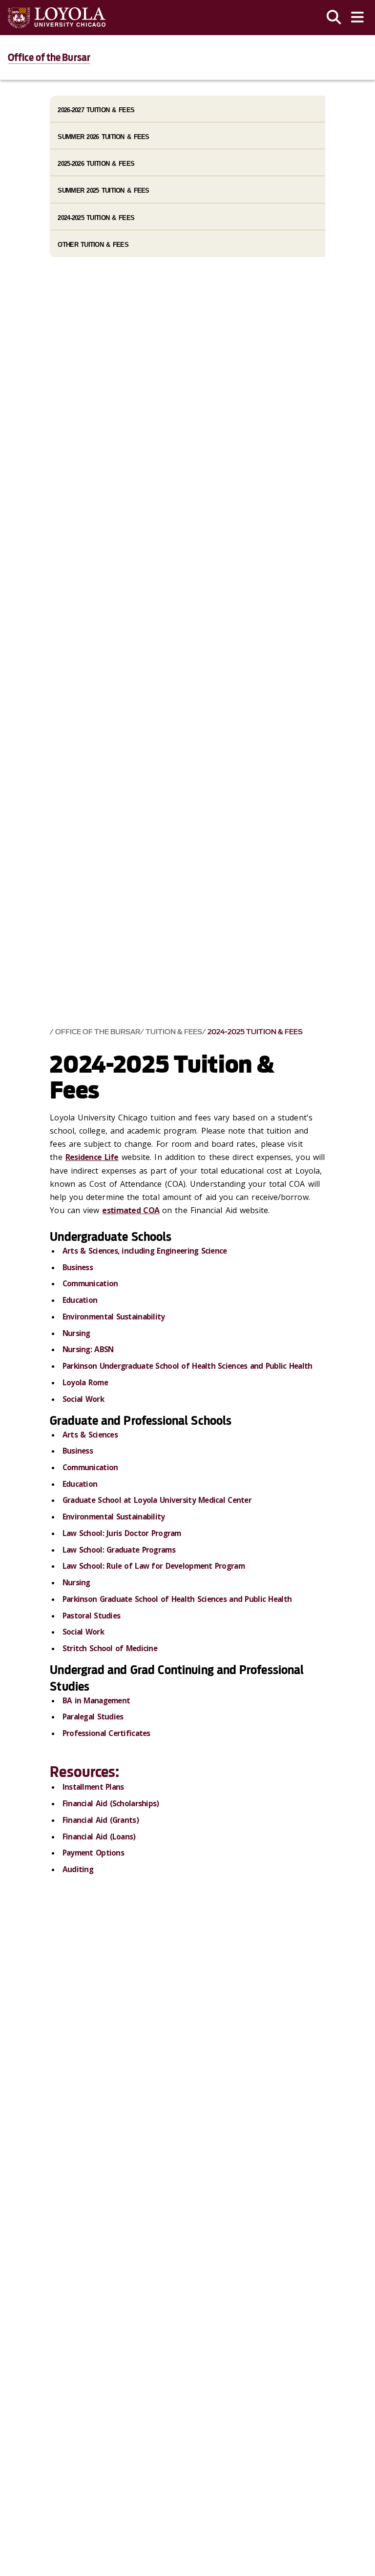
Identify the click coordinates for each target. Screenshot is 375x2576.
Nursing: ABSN (89, 1349)
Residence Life (92, 1157)
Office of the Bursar (49, 58)
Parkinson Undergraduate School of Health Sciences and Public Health (187, 1366)
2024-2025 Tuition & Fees (255, 1032)
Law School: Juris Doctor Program (122, 1533)
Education (80, 1300)
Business (78, 1267)
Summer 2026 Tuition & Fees (103, 137)
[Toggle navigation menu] (357, 18)
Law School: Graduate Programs (119, 1550)
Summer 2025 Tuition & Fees (103, 190)
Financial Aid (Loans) (99, 1837)
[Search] (334, 18)
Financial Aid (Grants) (101, 1820)
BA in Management (96, 1700)
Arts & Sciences (90, 1435)
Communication (90, 1283)
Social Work (83, 1399)
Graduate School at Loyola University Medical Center (157, 1500)
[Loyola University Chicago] (57, 18)
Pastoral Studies (91, 1616)
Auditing (78, 1869)
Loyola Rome (85, 1382)
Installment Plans (93, 1787)
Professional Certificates (106, 1733)
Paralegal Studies (93, 1717)
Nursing (76, 1333)
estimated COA (131, 1210)
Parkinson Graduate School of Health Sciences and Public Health (177, 1599)
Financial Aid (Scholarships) (111, 1803)
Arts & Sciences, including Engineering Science (145, 1251)
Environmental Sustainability (114, 1317)
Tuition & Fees (174, 1032)
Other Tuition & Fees (93, 245)
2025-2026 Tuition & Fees (96, 164)
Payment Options (93, 1853)
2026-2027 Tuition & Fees (96, 110)
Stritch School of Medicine (110, 1648)
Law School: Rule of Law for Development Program (154, 1566)
